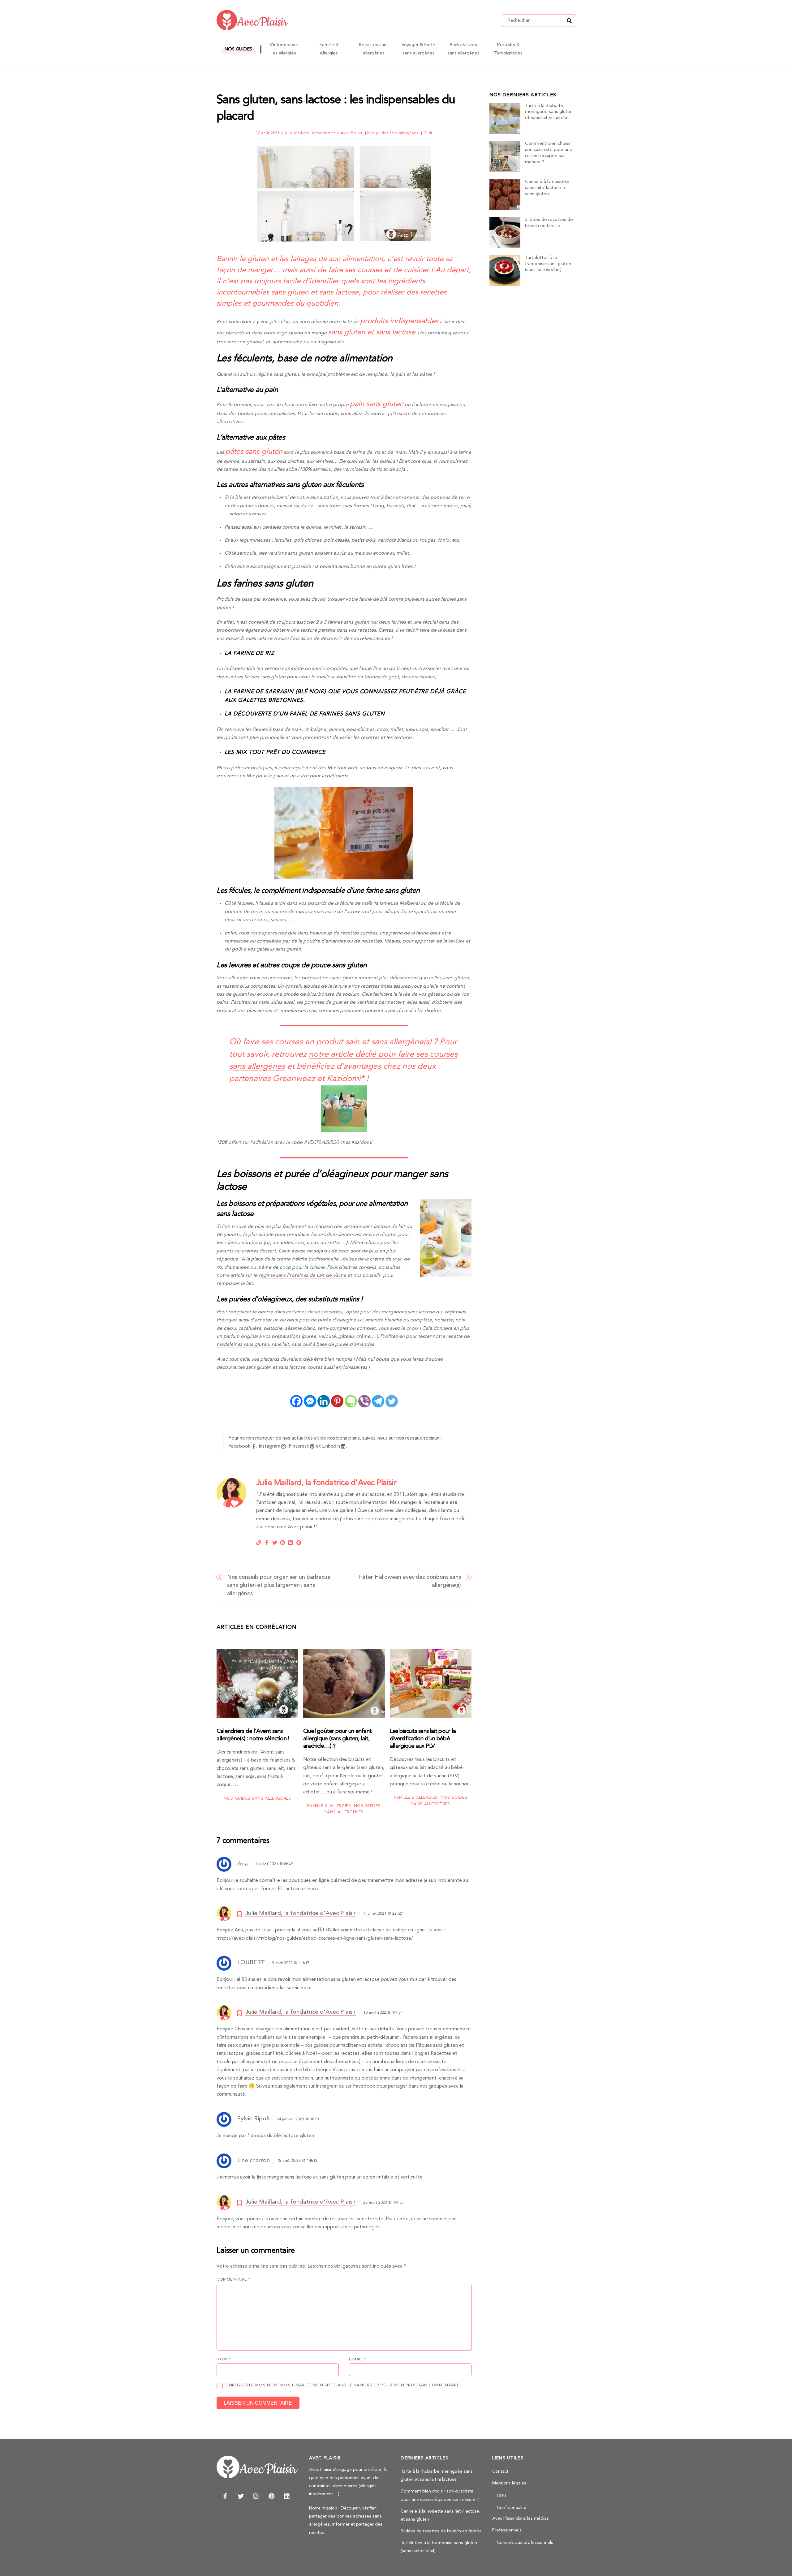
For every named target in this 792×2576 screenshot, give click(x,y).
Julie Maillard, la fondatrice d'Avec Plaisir (323, 133)
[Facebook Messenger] (310, 1401)
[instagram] (256, 2496)
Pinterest (299, 1446)
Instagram (269, 1446)
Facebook (239, 1446)
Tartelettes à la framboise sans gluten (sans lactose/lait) (548, 264)
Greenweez (294, 1079)
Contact (500, 2472)
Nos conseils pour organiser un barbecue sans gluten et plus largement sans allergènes (279, 1585)
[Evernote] (351, 1401)
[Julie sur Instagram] (283, 1542)
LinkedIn (331, 1446)
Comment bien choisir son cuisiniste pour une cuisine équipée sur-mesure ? (549, 153)
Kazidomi (344, 1079)
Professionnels (507, 2530)
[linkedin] (287, 2496)
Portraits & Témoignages (508, 49)
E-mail (357, 2359)
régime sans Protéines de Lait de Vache (302, 1276)
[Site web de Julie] (259, 1542)
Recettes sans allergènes (374, 49)
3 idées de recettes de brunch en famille (549, 223)
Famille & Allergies (329, 49)
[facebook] (225, 2496)
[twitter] (241, 2496)
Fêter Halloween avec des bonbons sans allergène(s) (410, 1581)
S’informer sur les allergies (284, 49)
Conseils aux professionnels (525, 2543)
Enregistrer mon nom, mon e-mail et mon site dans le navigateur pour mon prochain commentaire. (343, 2385)
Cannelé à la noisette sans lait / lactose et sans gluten (547, 188)
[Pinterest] (337, 1401)
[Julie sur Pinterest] (299, 1542)
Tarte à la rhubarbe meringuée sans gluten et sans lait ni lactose (549, 112)
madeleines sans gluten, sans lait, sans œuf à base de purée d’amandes (295, 1345)
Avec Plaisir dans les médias (521, 2519)
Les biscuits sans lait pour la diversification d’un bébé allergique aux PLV (423, 1739)
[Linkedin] (324, 1401)
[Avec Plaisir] (252, 28)
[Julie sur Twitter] (275, 1542)
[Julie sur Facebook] (267, 1542)
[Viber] (364, 1401)
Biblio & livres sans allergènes (463, 49)
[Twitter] (392, 1401)
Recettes (441, 2054)
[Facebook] (296, 1401)
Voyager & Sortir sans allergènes (418, 49)
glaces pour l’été (265, 2054)
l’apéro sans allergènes (427, 2037)
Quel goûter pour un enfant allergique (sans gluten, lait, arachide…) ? (337, 1739)
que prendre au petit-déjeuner (366, 2037)
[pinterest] (272, 2496)
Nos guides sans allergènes (393, 133)
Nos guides (238, 49)
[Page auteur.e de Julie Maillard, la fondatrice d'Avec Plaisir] (231, 1506)
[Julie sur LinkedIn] (291, 1542)
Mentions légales (509, 2483)
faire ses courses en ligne (244, 2046)
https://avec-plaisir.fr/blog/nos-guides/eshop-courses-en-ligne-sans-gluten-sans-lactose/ (315, 1938)
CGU (501, 2496)
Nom (224, 2359)
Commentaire (233, 2280)
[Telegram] (378, 1401)
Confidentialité (512, 2508)
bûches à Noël (301, 2054)
